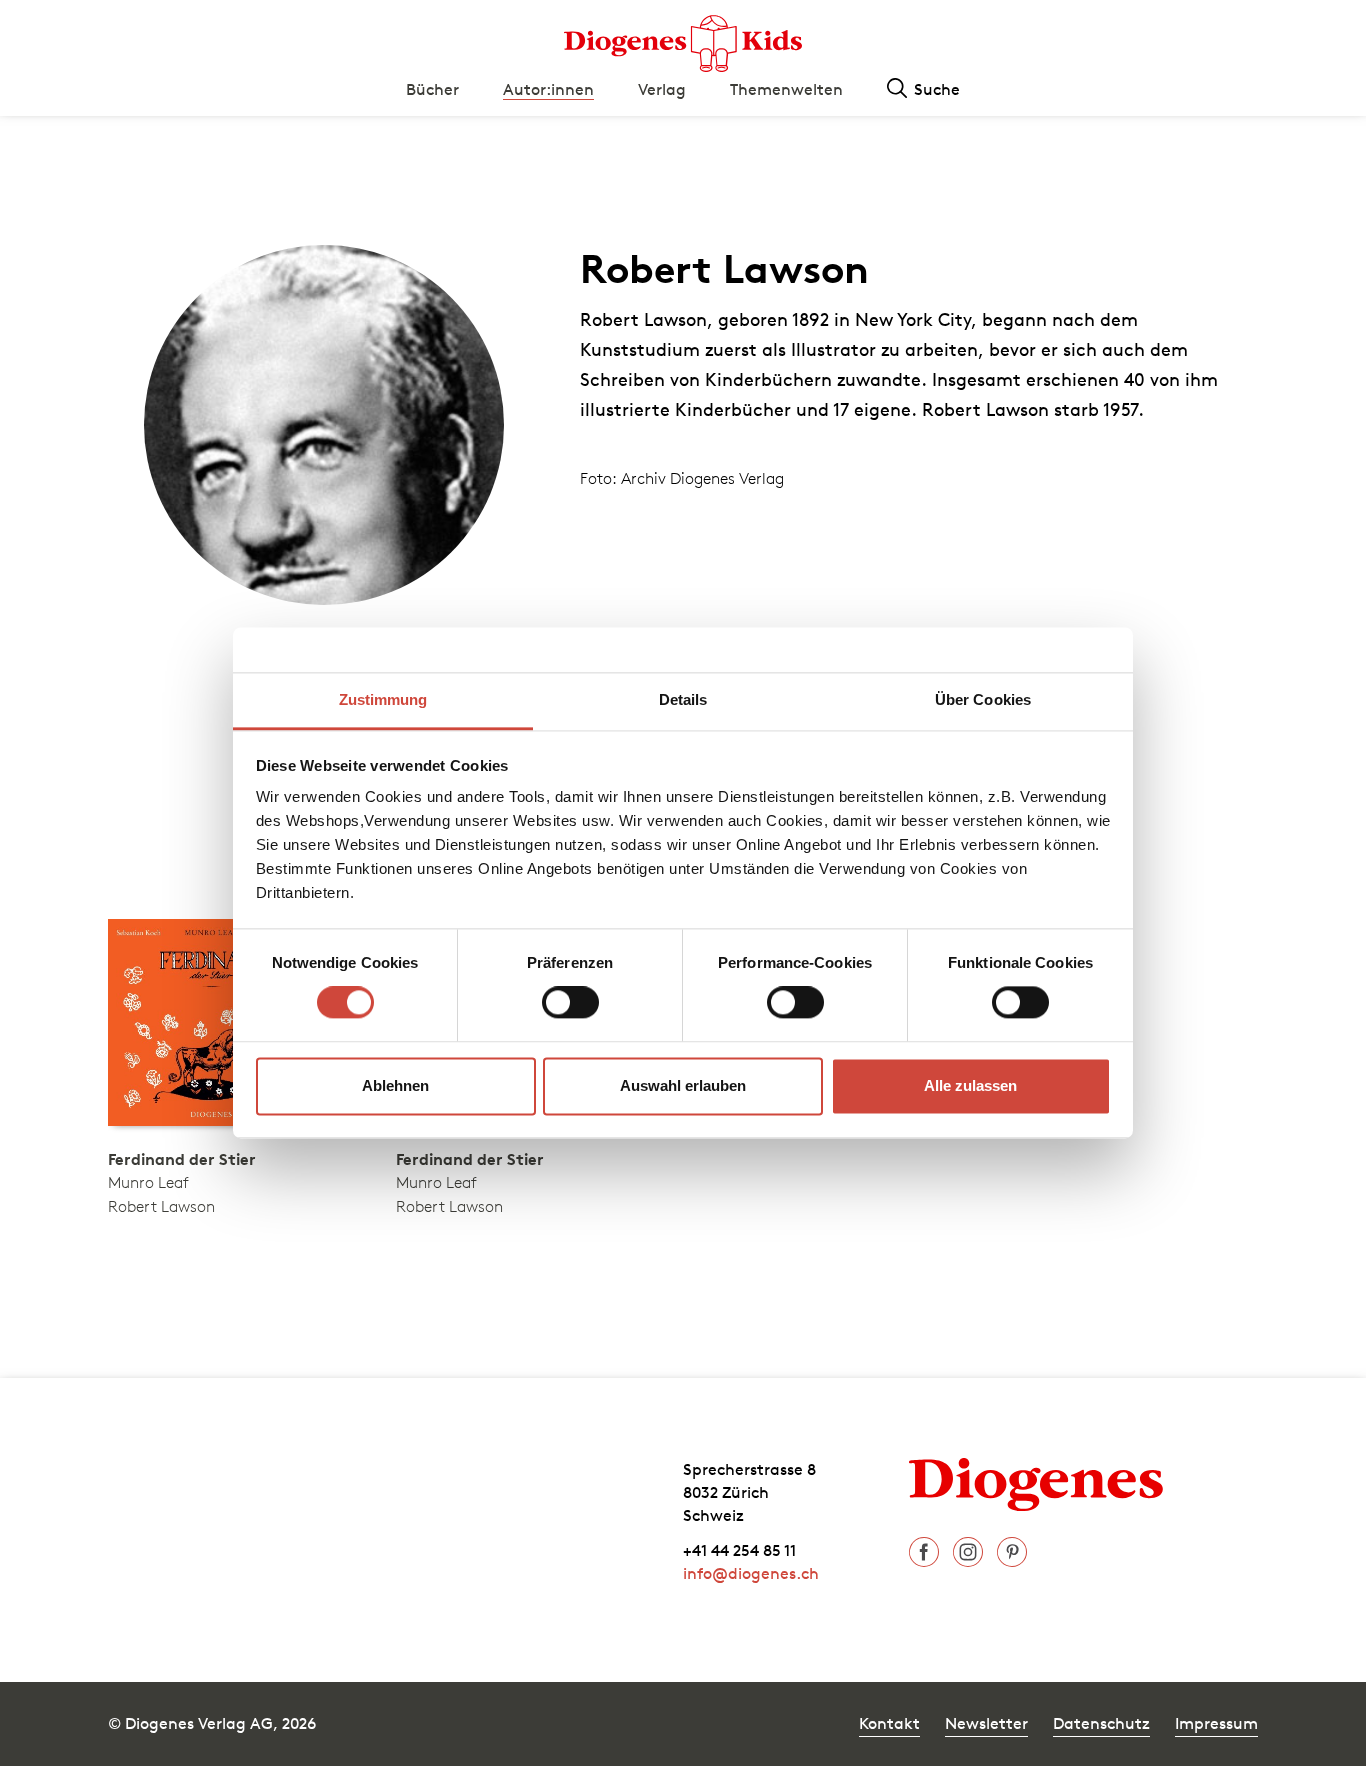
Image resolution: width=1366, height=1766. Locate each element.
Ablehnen (395, 1085)
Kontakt (889, 1723)
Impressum (1216, 1723)
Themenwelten (786, 89)
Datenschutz (1101, 1723)
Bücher (432, 89)
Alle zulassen (970, 1085)
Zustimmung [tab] (383, 699)
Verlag (662, 89)
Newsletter (986, 1723)
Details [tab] (683, 699)
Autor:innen (548, 89)
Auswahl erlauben (683, 1085)
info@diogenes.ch (751, 1573)
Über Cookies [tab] (983, 699)
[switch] (570, 1003)
